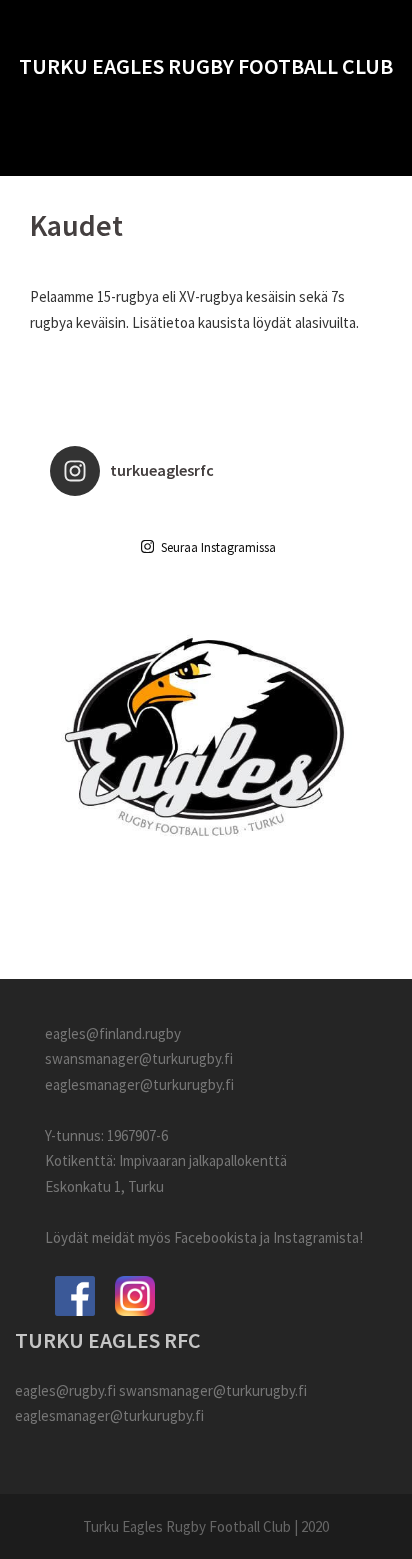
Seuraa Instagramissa (218, 547)
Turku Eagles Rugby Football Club (206, 66)
